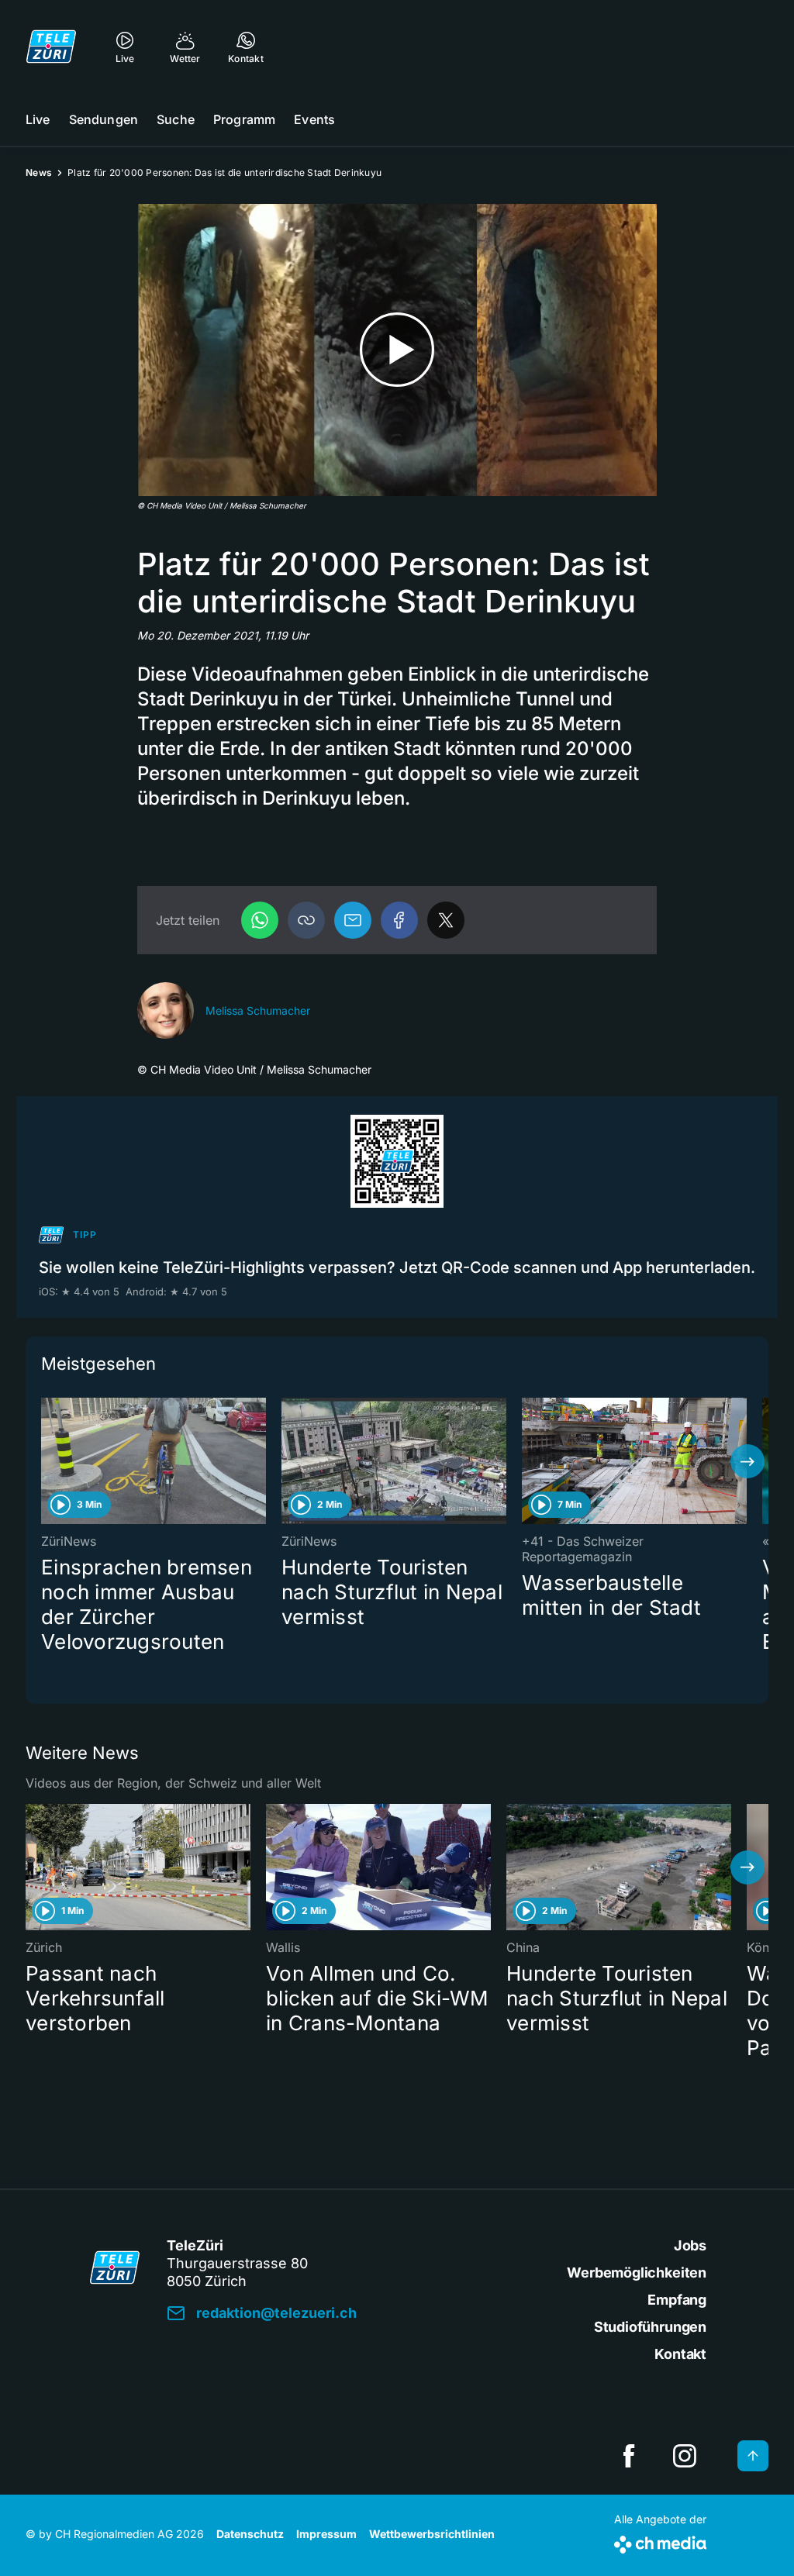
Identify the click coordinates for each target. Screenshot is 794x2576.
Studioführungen (650, 2327)
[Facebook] (399, 920)
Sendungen (104, 119)
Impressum (326, 2534)
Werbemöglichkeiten (637, 2273)
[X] (446, 920)
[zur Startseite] (51, 47)
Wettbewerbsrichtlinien (432, 2534)
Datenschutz (250, 2534)
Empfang (677, 2300)
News (39, 172)
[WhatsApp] (260, 920)
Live (38, 119)
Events (314, 119)
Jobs (690, 2245)
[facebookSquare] (629, 2456)
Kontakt (680, 2354)
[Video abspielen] (397, 350)
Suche (176, 119)
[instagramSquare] (685, 2456)
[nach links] (47, 1461)
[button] (306, 920)
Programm (244, 119)
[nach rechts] (747, 1461)
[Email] (353, 920)
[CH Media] (660, 2542)
